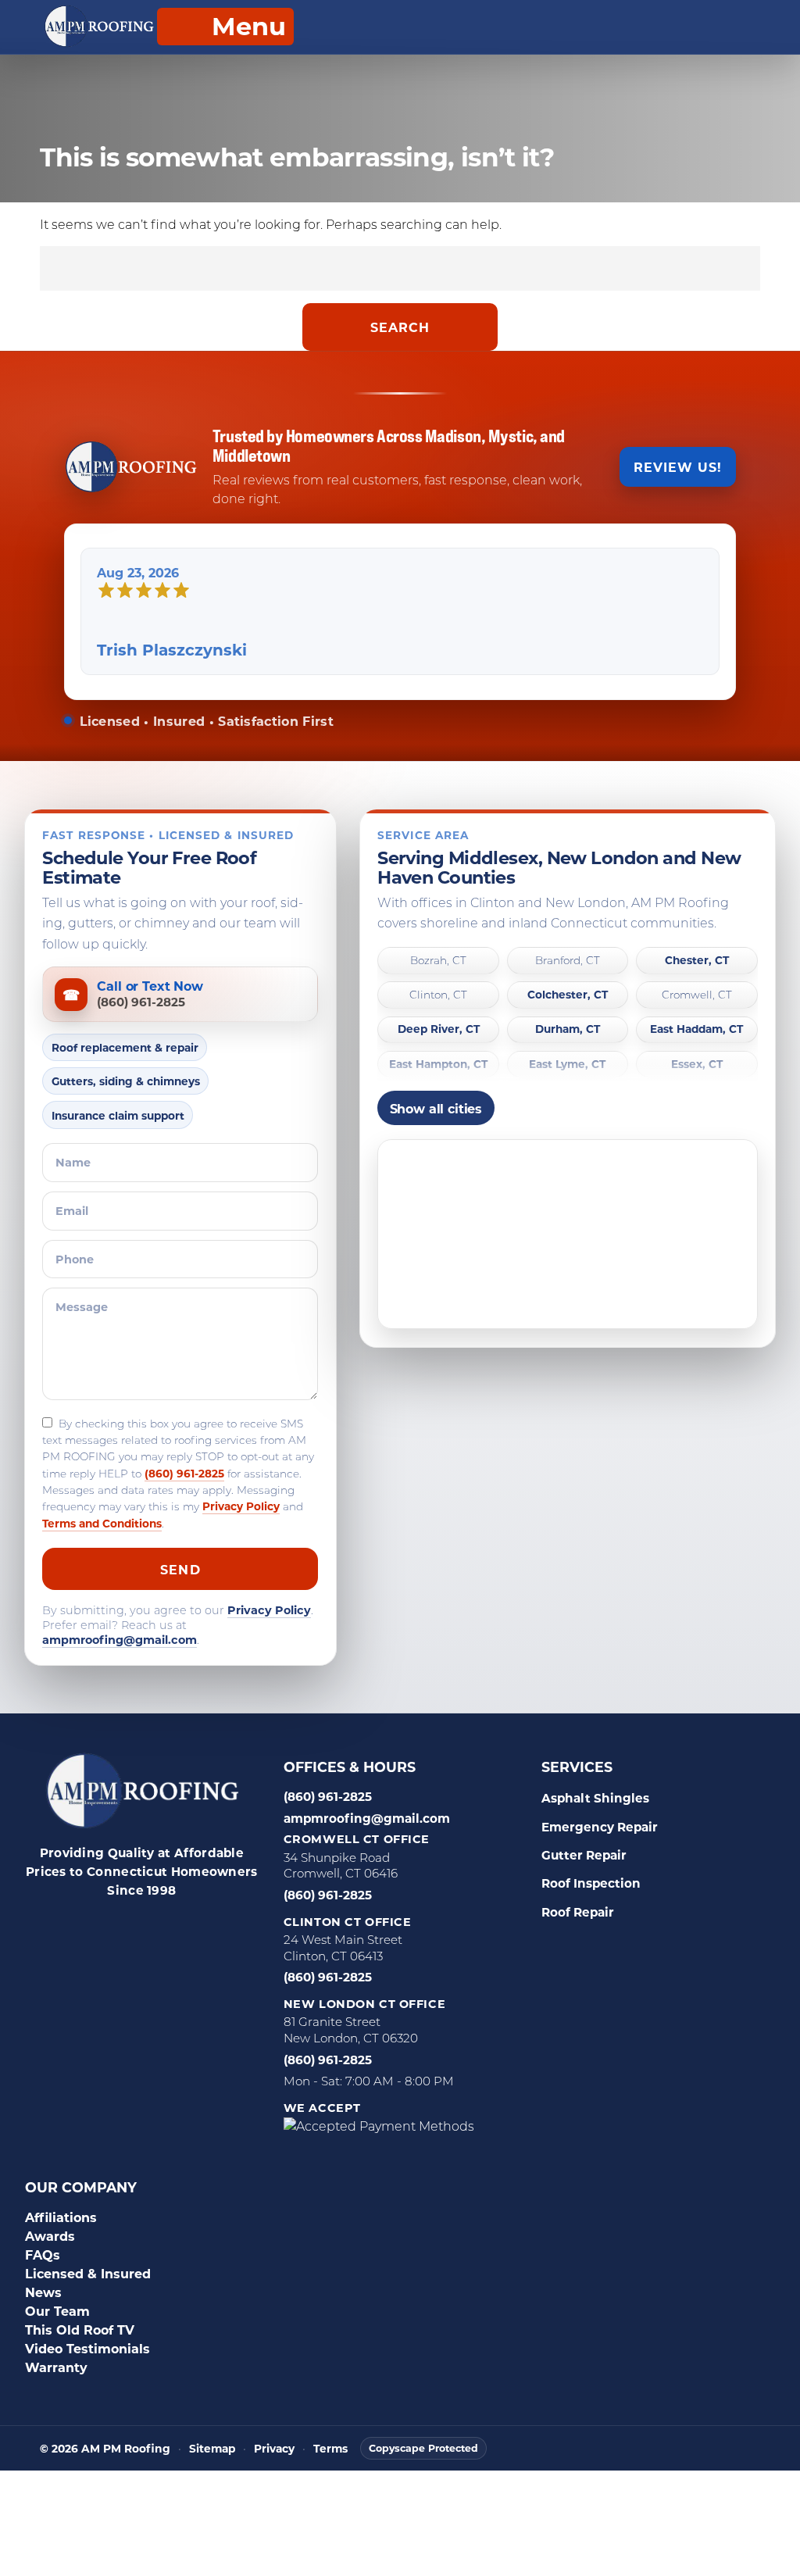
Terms (330, 2449)
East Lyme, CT (567, 1065)
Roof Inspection (591, 1883)
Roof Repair (578, 1912)
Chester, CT (697, 961)
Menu (249, 25)
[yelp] (118, 1928)
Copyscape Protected (423, 2448)
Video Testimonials (87, 2348)
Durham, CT (568, 1029)
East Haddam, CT (696, 1029)
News (43, 2292)
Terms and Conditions (102, 1523)
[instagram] (157, 1928)
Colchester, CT (568, 995)
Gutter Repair (584, 1855)
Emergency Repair (600, 1827)
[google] (79, 1928)
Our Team (57, 2311)
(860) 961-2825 (184, 1473)
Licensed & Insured (88, 2273)
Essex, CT (697, 1065)
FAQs (43, 2254)
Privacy (274, 2449)
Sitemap (212, 2449)
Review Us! (678, 467)
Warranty (56, 2367)
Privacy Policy (241, 1506)
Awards (50, 2236)
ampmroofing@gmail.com (120, 1640)
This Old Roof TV (80, 2329)
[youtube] (235, 1928)
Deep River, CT (439, 1029)
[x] (196, 1928)
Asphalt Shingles (595, 1798)
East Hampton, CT (438, 1065)
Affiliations (61, 2217)
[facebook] (40, 1928)
